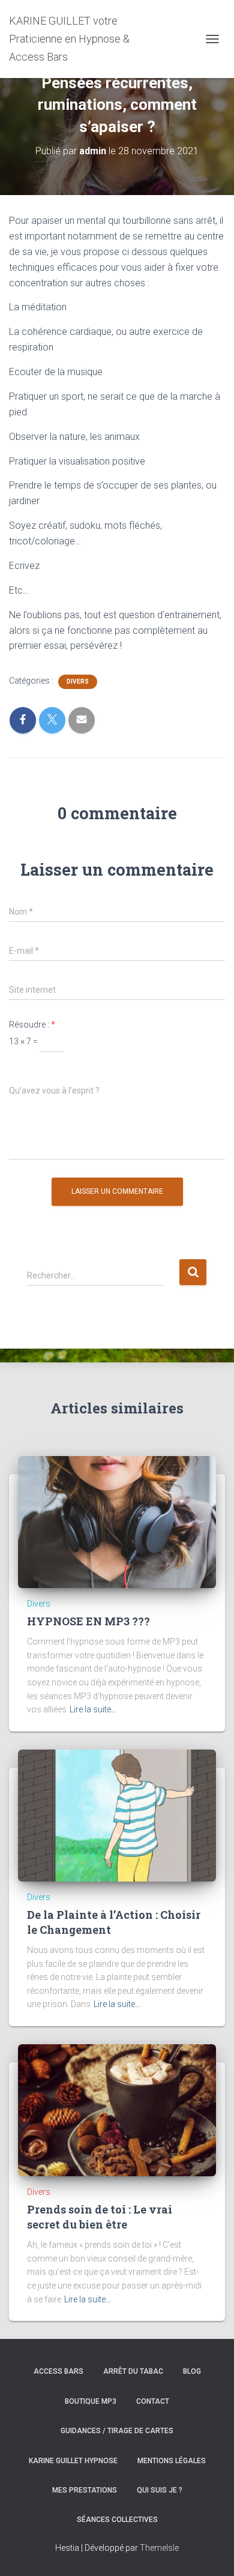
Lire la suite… (93, 1709)
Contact (153, 2401)
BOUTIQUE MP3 (91, 2401)
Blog (192, 2371)
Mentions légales (172, 2461)
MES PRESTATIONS (85, 2490)
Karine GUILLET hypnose (73, 2461)
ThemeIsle (159, 2548)
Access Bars (58, 2371)
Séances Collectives (117, 2520)
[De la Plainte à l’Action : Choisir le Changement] (117, 1815)
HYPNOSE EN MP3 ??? (88, 1621)
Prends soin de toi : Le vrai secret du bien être (100, 2217)
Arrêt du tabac (133, 2371)
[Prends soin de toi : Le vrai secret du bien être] (117, 2110)
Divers (78, 682)
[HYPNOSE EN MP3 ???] (117, 1521)
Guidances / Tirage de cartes (117, 2431)
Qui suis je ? (160, 2490)
